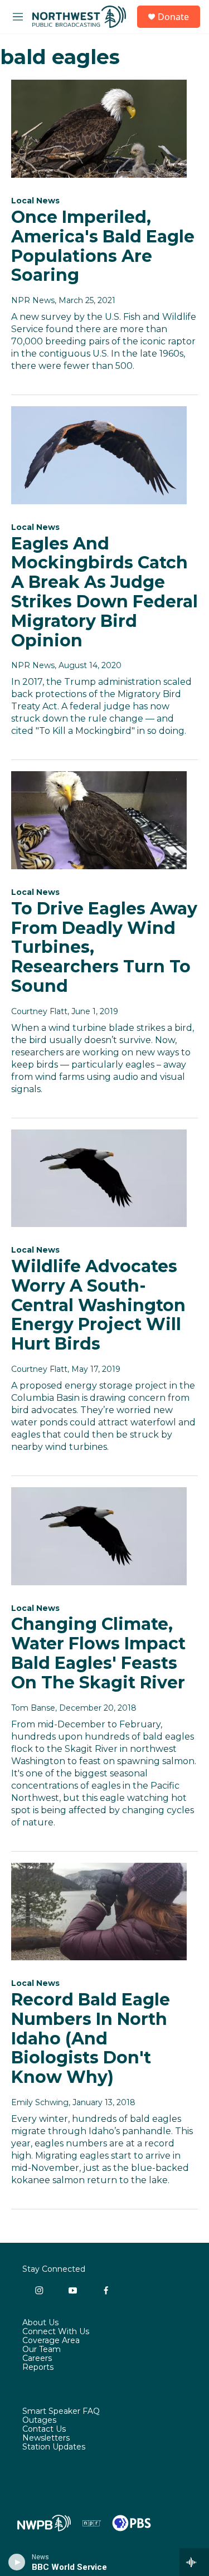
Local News (35, 201)
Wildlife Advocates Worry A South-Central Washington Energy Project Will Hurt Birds (98, 1305)
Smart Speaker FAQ (61, 2412)
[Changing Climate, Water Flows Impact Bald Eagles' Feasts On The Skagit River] (99, 1536)
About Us (40, 2323)
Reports (38, 2368)
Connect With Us (56, 2332)
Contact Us (44, 2429)
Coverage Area (51, 2341)
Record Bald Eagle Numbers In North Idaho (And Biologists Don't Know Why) (91, 2038)
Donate (173, 17)
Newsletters (46, 2438)
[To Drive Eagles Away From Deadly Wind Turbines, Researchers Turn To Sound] (99, 820)
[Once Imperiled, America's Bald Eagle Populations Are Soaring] (99, 129)
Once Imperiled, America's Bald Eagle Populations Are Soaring (103, 246)
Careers (37, 2359)
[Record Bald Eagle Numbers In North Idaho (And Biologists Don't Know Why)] (99, 1912)
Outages (39, 2421)
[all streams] (194, 2562)
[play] (17, 2562)
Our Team (42, 2350)
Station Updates (54, 2447)
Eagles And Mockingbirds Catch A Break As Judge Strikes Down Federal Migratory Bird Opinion (104, 592)
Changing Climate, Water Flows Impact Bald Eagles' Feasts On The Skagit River (98, 1653)
